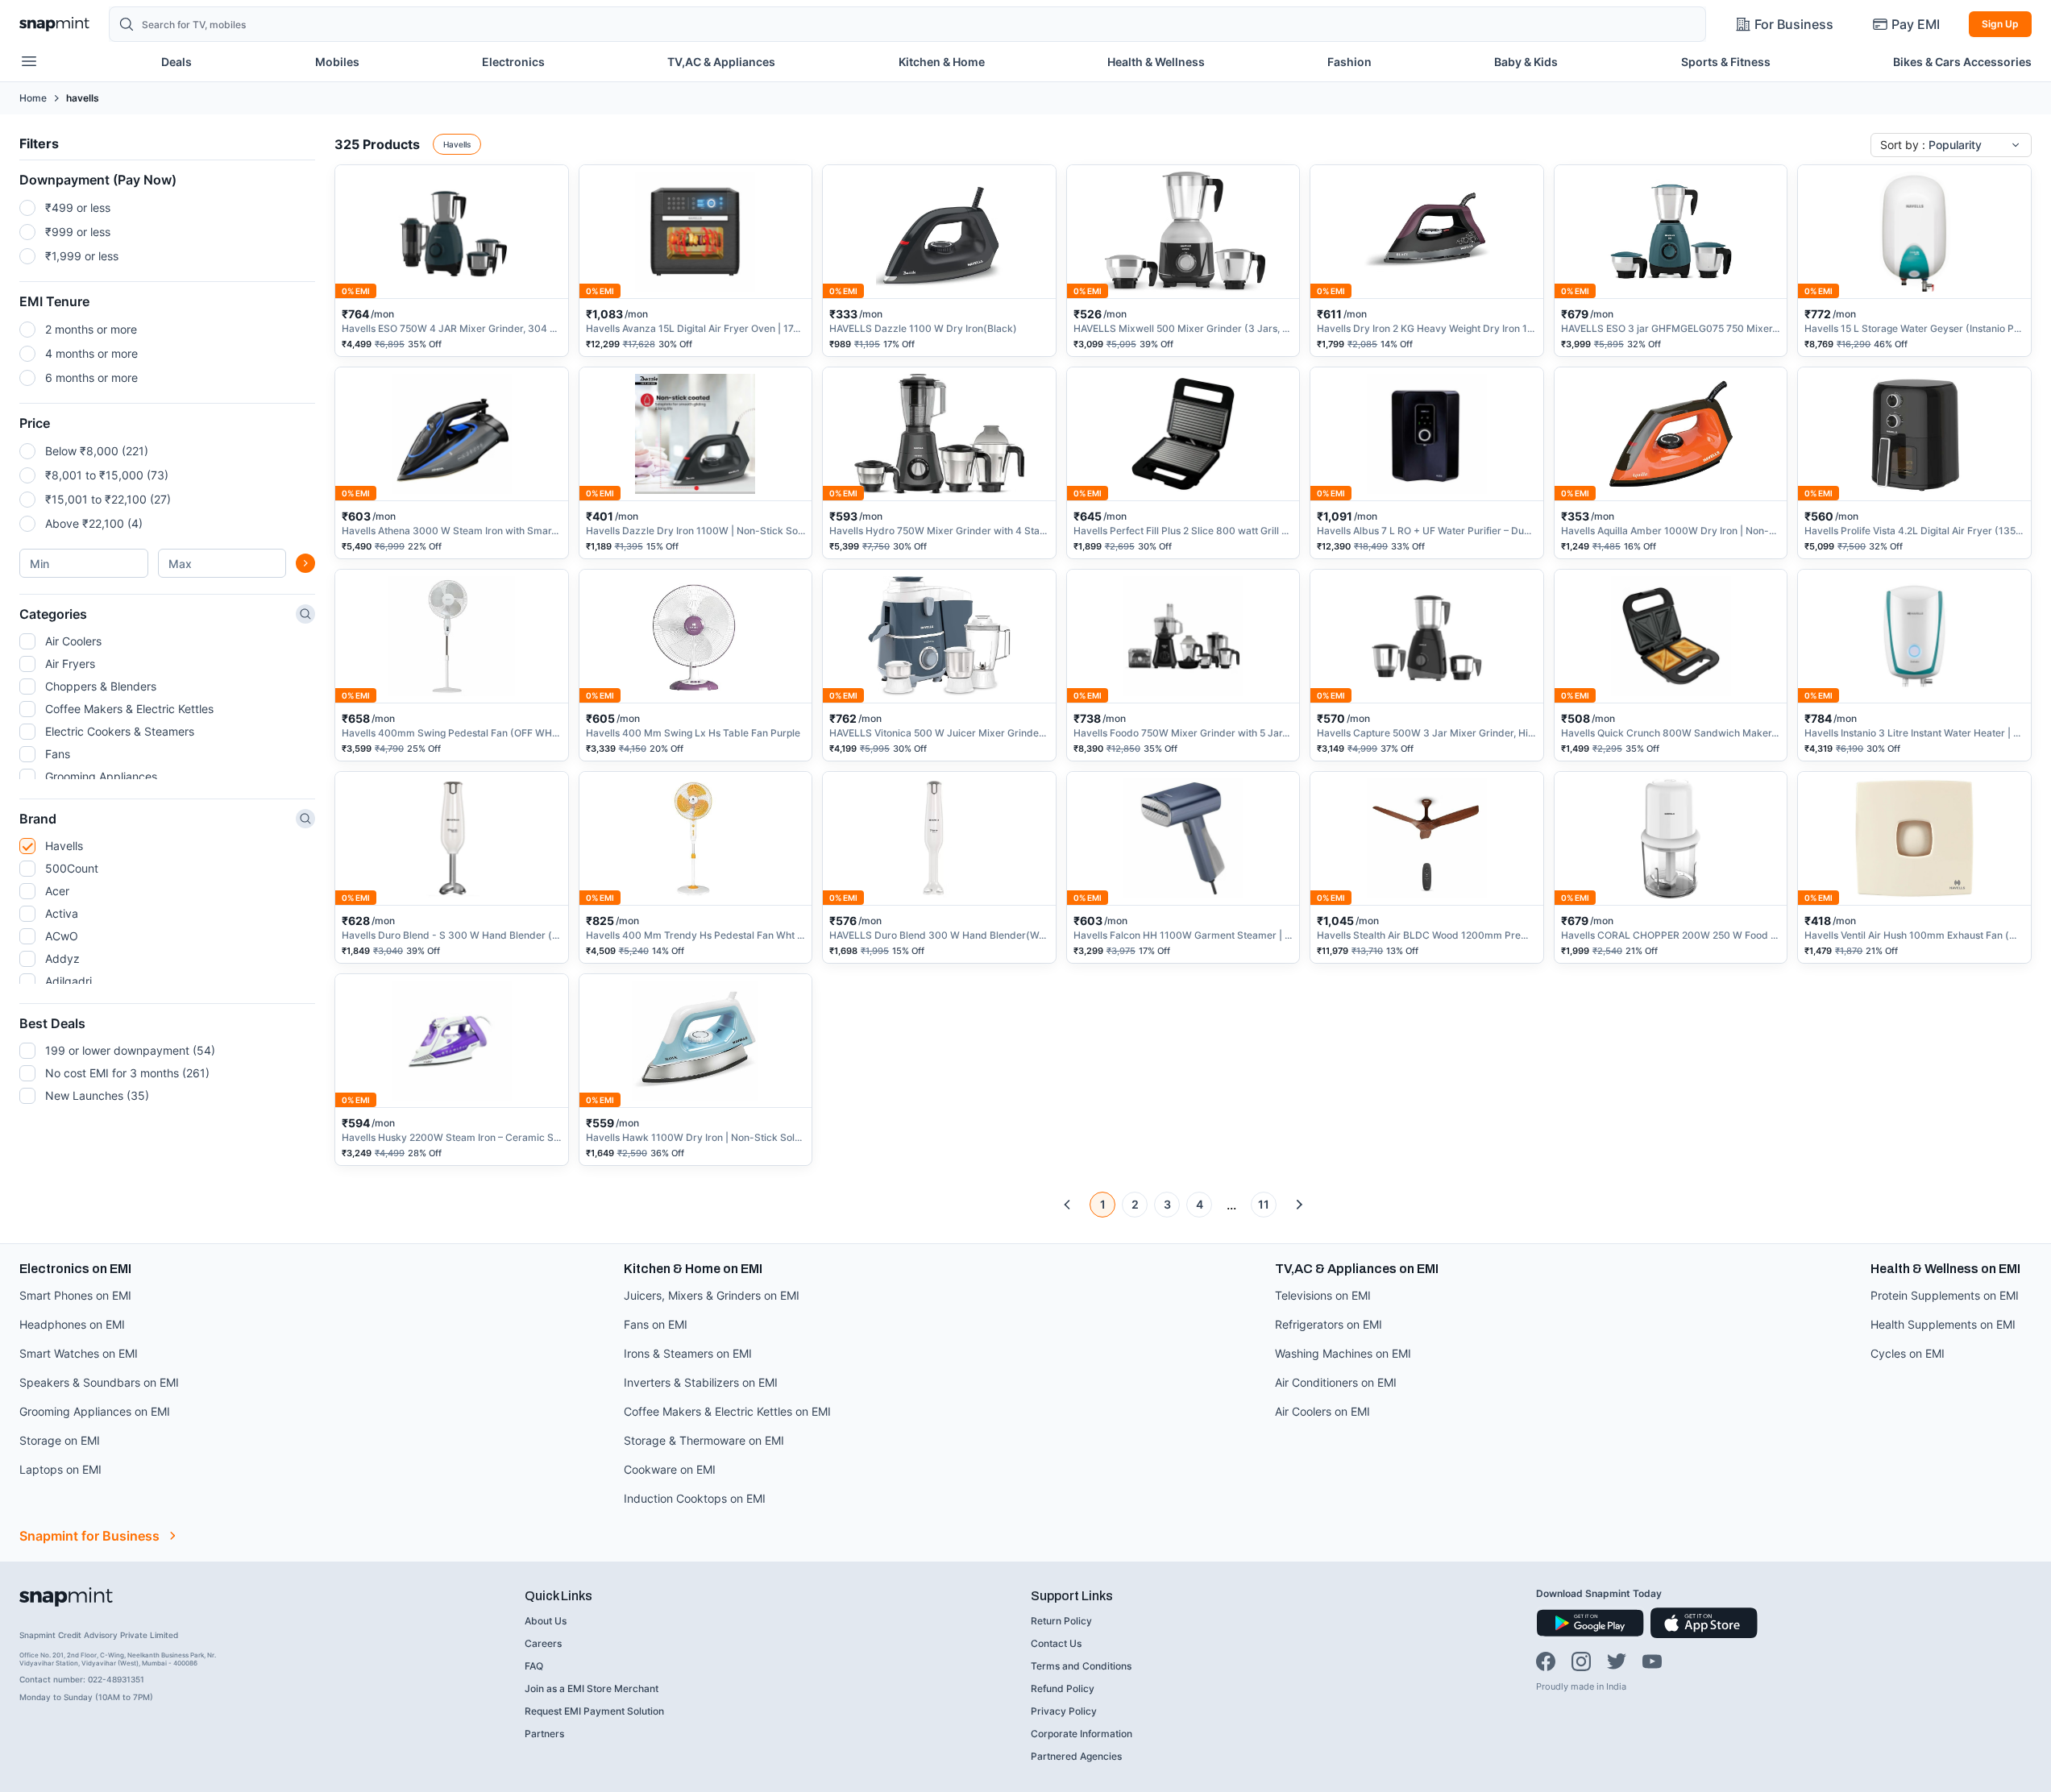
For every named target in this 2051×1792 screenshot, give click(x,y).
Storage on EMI (60, 1440)
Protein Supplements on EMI (1945, 1295)
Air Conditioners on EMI (1336, 1382)
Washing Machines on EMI (1343, 1353)
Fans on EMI (656, 1324)
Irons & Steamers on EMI (688, 1353)
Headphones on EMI (72, 1324)
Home (33, 98)
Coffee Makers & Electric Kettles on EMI (727, 1411)
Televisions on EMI (1323, 1295)
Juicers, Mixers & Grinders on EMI (712, 1295)
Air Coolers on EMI (1322, 1411)
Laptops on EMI (60, 1469)
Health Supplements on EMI (1943, 1324)
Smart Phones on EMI (75, 1295)
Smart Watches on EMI (79, 1353)
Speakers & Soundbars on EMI (99, 1382)
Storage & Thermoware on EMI (704, 1440)
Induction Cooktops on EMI (695, 1498)
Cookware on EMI (670, 1469)
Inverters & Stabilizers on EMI (701, 1382)
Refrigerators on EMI (1329, 1324)
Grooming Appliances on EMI (95, 1411)
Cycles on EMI (1908, 1353)
